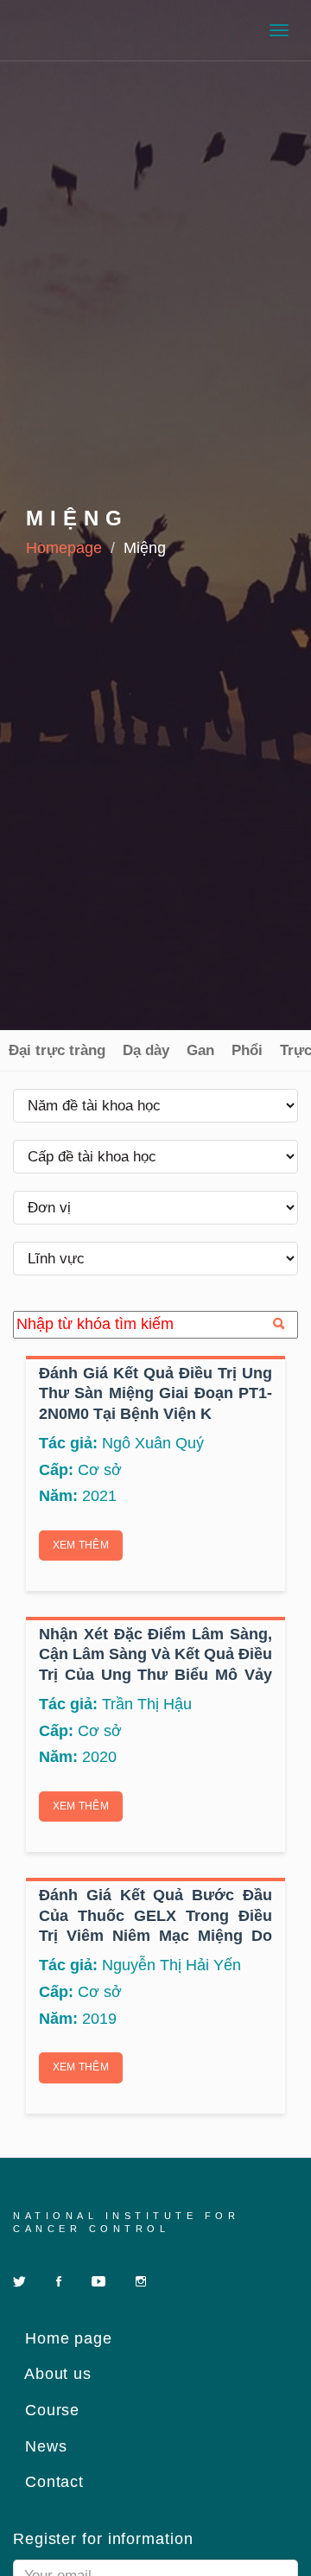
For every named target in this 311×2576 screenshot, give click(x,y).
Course (50, 2410)
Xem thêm (81, 1545)
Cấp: (56, 1470)
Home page (66, 2338)
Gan (200, 1050)
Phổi (247, 1050)
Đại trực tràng (57, 1050)
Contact (52, 2482)
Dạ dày (146, 1050)
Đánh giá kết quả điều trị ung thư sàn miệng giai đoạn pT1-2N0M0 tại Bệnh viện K (155, 1393)
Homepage (64, 548)
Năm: (58, 1496)
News (44, 2446)
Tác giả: (68, 1443)
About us (56, 2374)
